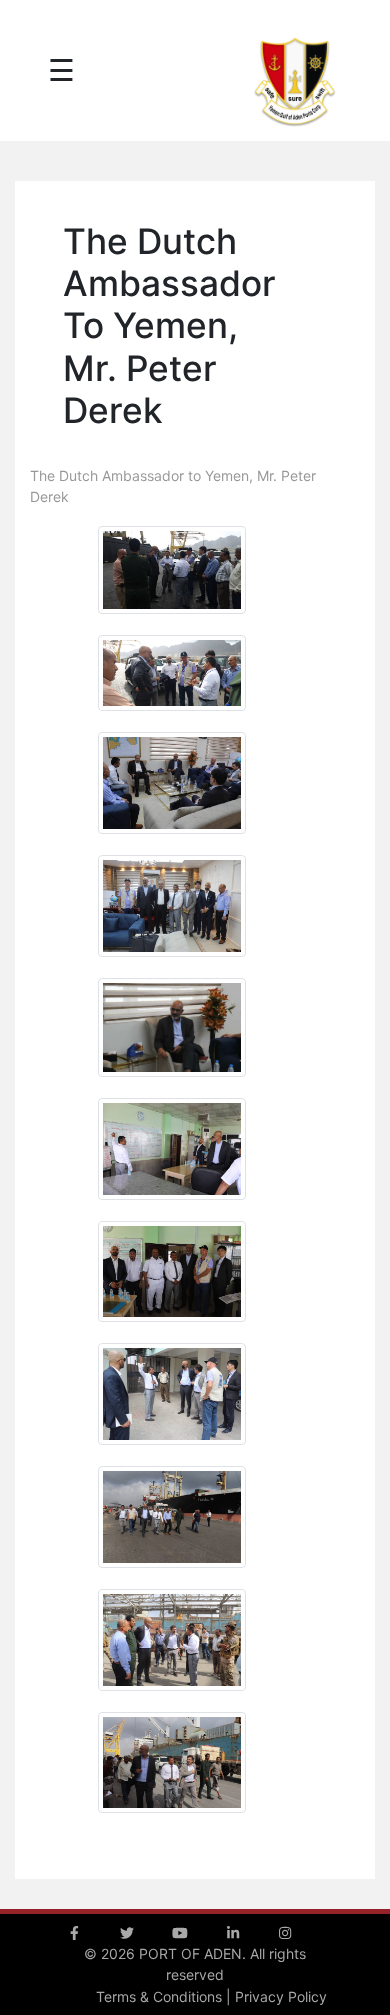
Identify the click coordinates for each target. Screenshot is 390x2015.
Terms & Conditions (159, 1996)
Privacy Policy (281, 1996)
